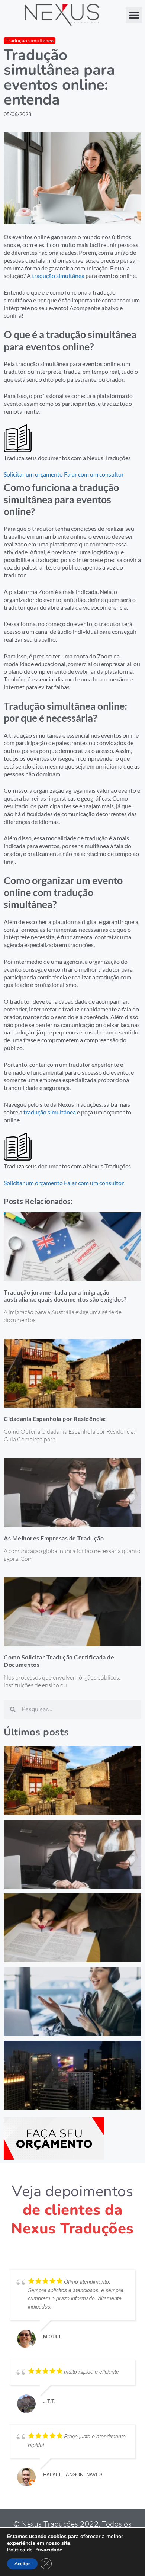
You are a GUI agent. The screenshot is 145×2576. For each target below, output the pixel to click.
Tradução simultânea (30, 40)
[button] (134, 15)
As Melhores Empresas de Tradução (54, 1538)
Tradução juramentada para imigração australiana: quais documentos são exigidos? (65, 1296)
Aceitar (22, 2564)
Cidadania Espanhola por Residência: (55, 1419)
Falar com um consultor (94, 474)
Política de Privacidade (35, 2550)
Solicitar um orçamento (33, 474)
